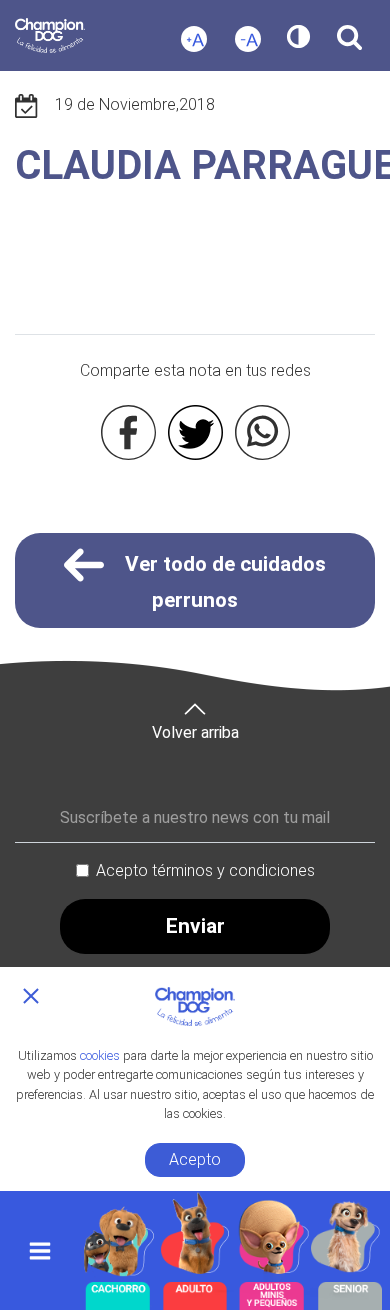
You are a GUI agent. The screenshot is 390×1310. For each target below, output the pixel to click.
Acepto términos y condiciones (205, 870)
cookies (100, 1055)
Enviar (195, 926)
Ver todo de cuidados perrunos (223, 582)
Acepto (195, 1159)
